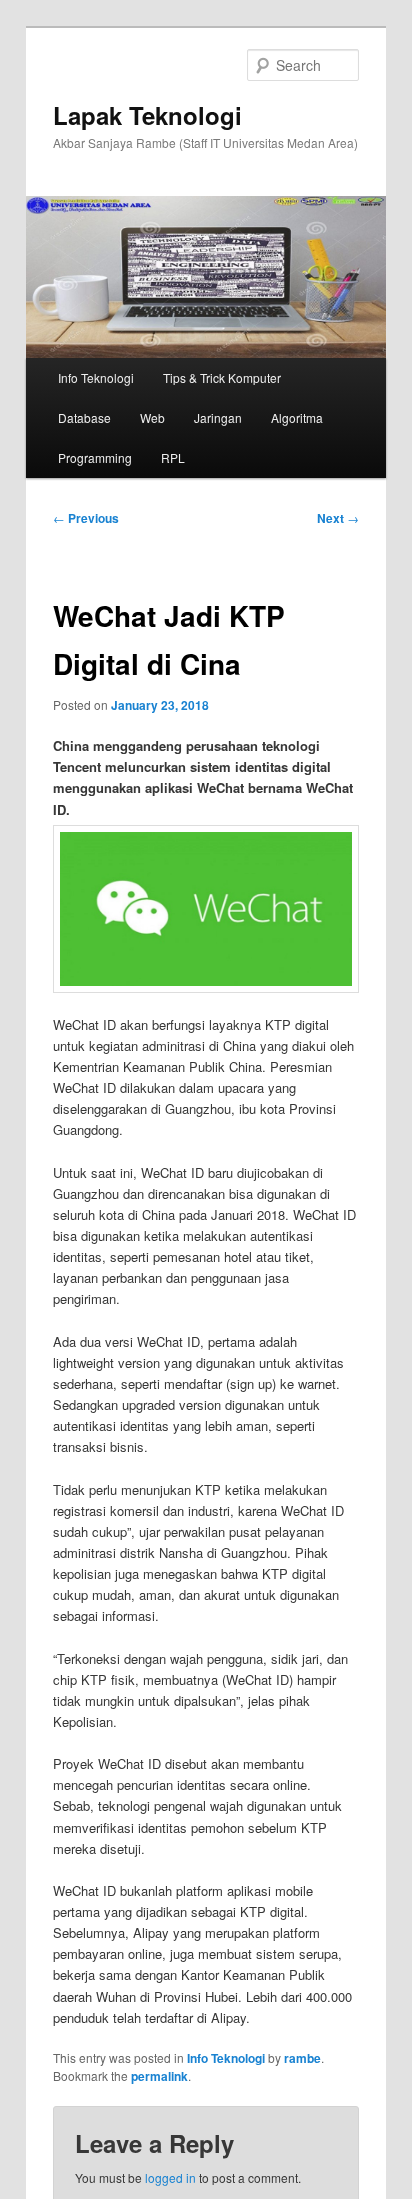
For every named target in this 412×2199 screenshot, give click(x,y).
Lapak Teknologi (147, 115)
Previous (86, 518)
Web (152, 417)
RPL (173, 457)
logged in (170, 2177)
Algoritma (297, 417)
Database (84, 417)
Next (338, 518)
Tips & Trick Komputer (222, 377)
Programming (95, 457)
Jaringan (218, 417)
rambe (302, 2058)
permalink (159, 2076)
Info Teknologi (96, 377)
